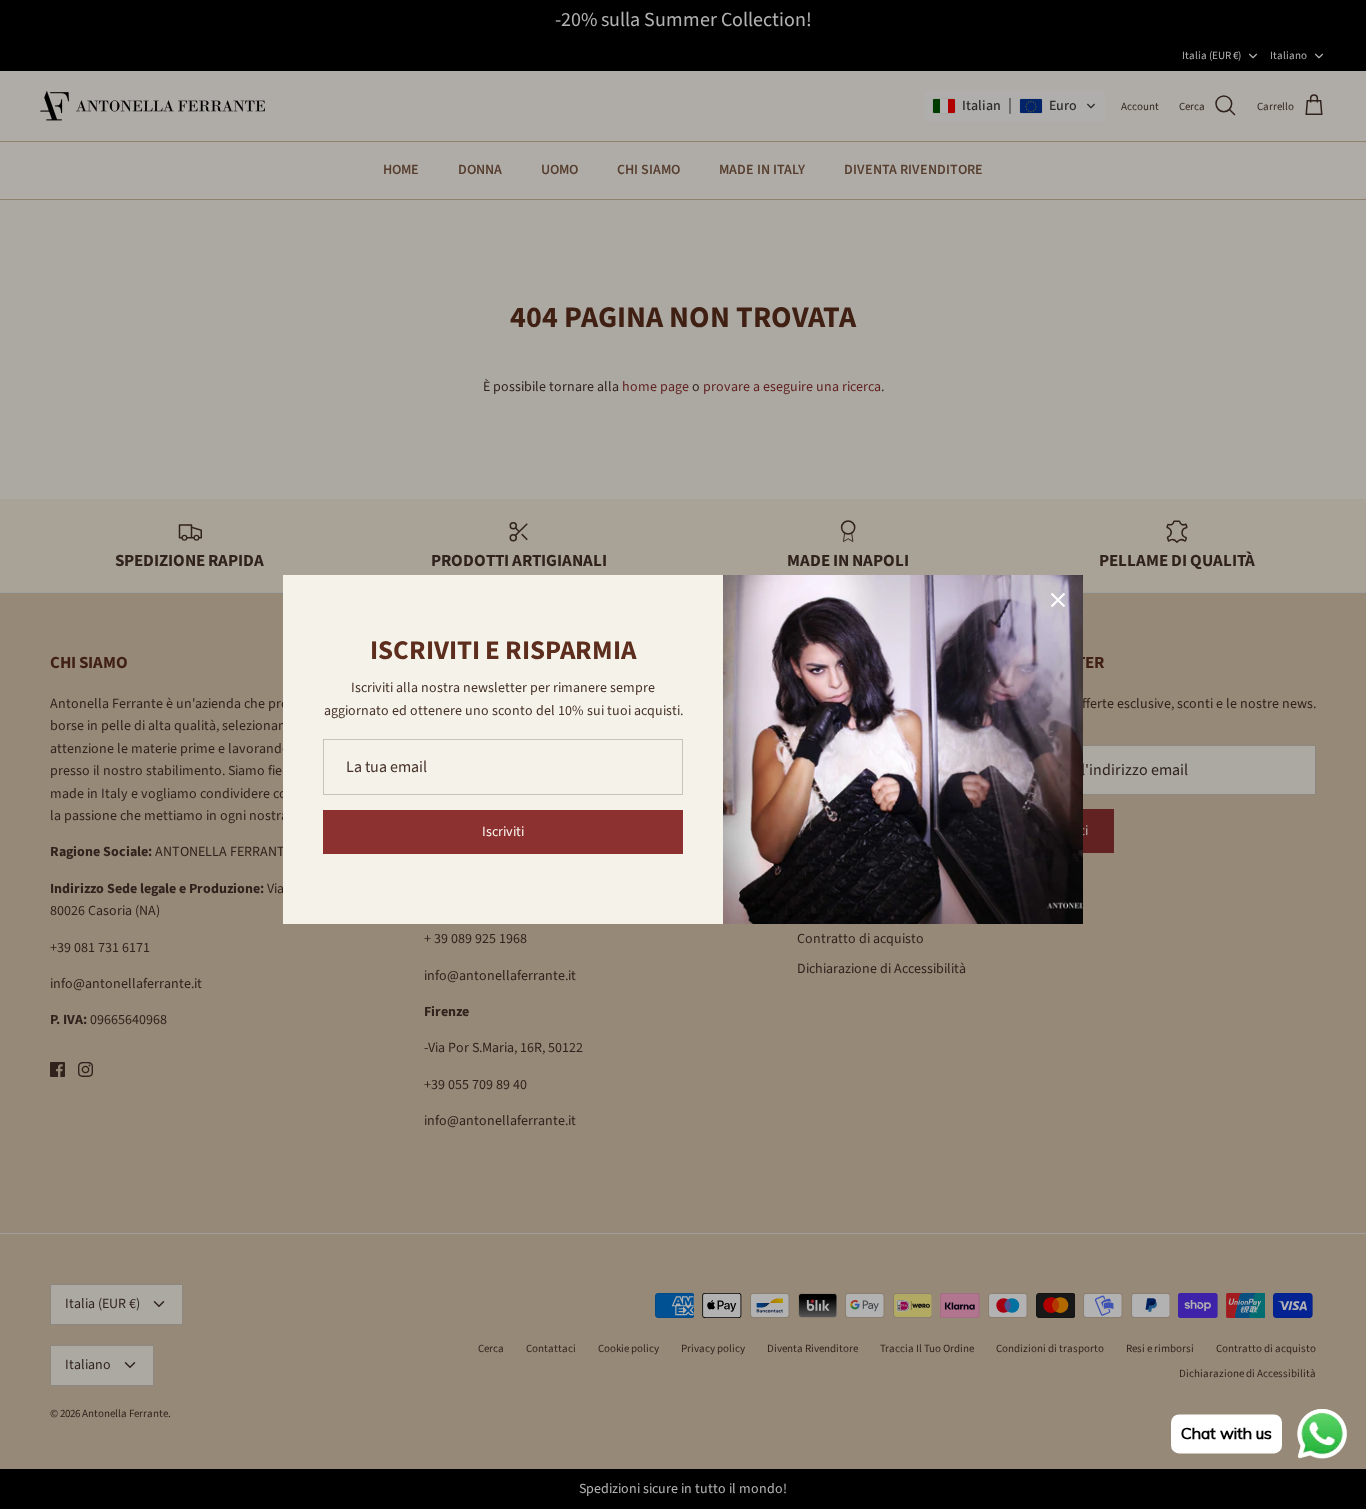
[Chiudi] (1058, 600)
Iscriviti (503, 832)
